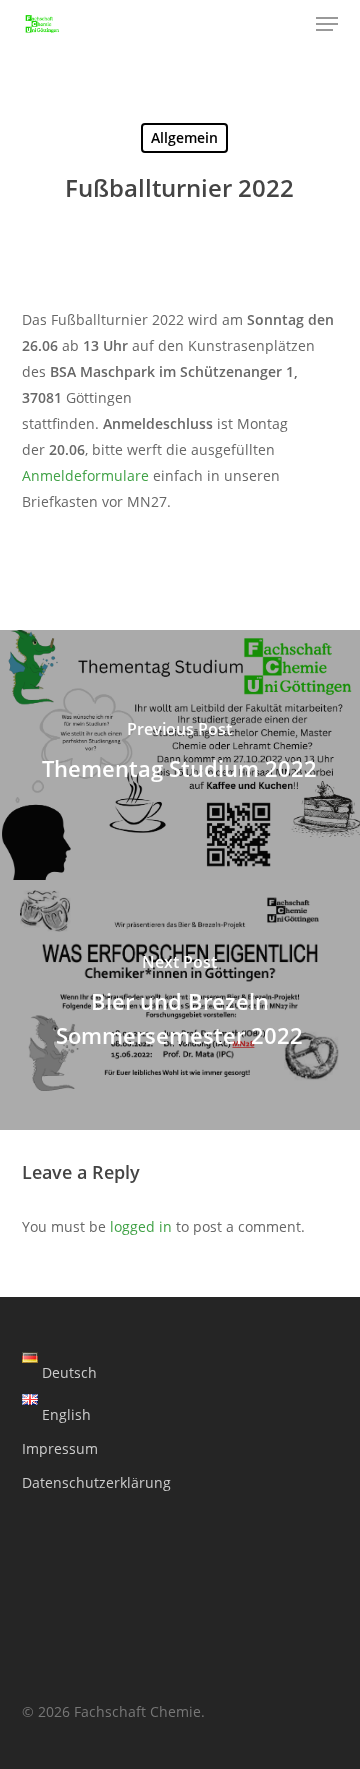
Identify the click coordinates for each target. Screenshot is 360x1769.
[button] (327, 24)
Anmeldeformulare (85, 475)
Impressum (60, 1448)
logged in (141, 1226)
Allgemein (184, 137)
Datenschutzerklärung (96, 1482)
